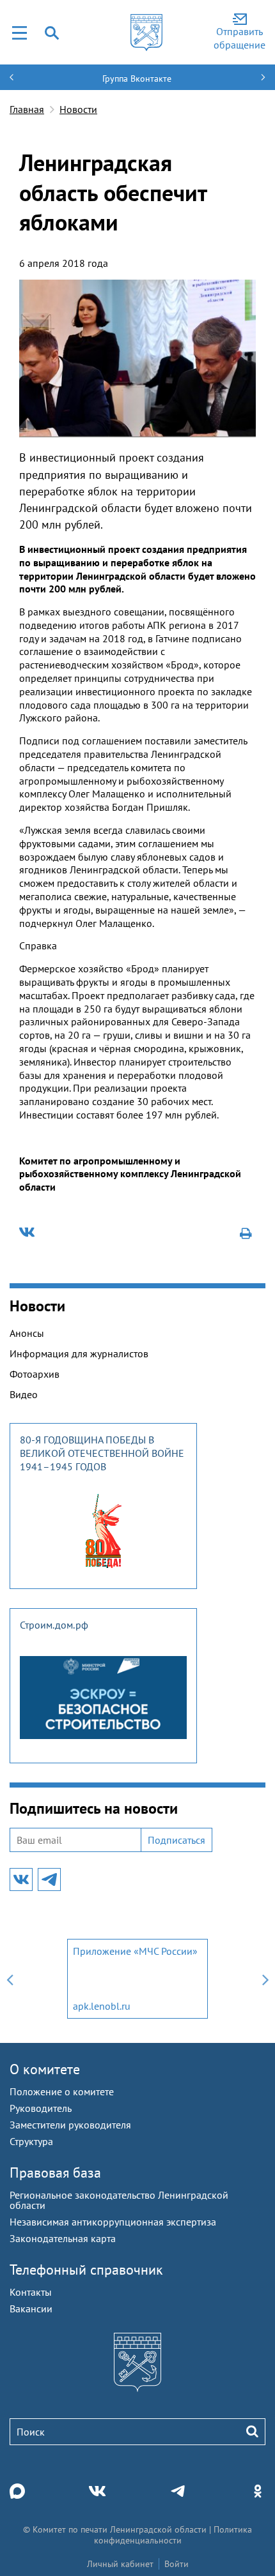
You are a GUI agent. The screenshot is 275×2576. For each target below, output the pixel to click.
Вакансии (31, 2309)
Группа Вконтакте (137, 79)
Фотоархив (35, 1374)
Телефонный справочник (86, 2270)
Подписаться (177, 1840)
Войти (177, 2564)
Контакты (31, 2292)
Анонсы (27, 1333)
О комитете (45, 2069)
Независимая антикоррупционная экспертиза (113, 2222)
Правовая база (55, 2173)
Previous (10, 1979)
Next (265, 1979)
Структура (31, 2141)
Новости (78, 109)
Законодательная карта (63, 2238)
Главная (27, 109)
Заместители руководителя (70, 2125)
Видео (24, 1394)
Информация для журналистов (79, 1353)
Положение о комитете (62, 2091)
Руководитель (41, 2108)
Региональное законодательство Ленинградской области (119, 2200)
